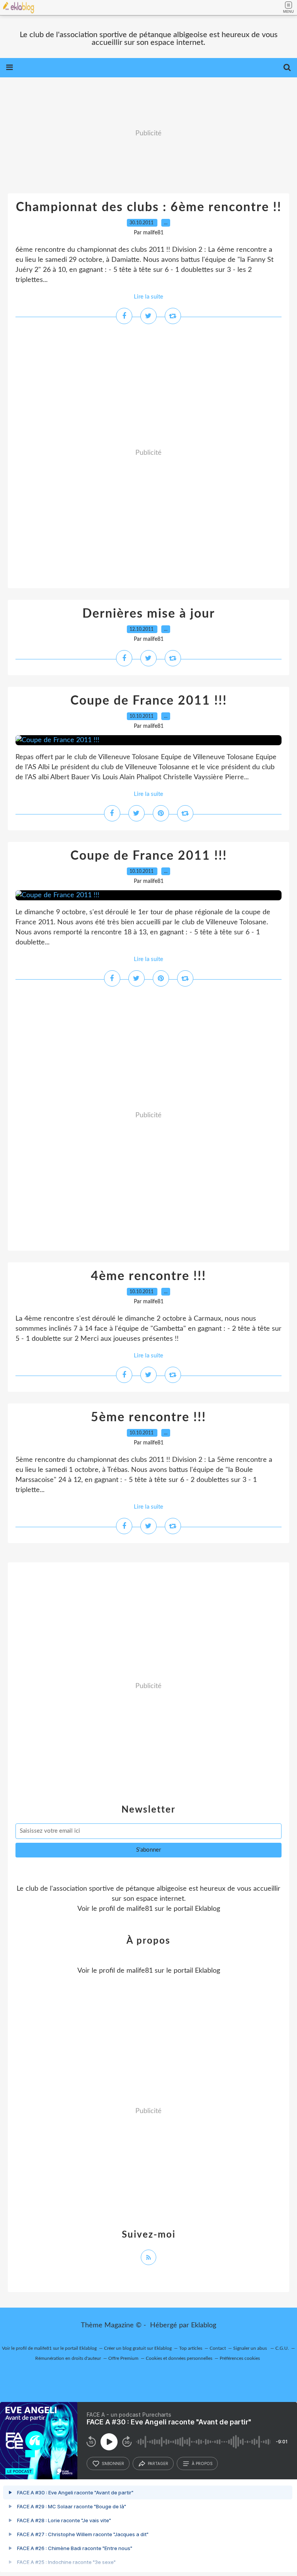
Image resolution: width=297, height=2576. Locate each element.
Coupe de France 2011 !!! (149, 701)
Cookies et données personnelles (179, 2358)
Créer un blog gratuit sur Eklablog (138, 2348)
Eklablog (204, 2325)
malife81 (140, 1909)
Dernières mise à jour (149, 614)
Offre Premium (123, 2358)
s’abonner (113, 2463)
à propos (202, 2463)
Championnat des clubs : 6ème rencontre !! (149, 207)
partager (158, 2463)
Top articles (191, 2348)
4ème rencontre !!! (148, 1276)
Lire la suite (148, 297)
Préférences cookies (240, 2358)
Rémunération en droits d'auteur (68, 2358)
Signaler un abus (251, 2348)
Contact (218, 2348)
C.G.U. (282, 2348)
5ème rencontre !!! (148, 1417)
